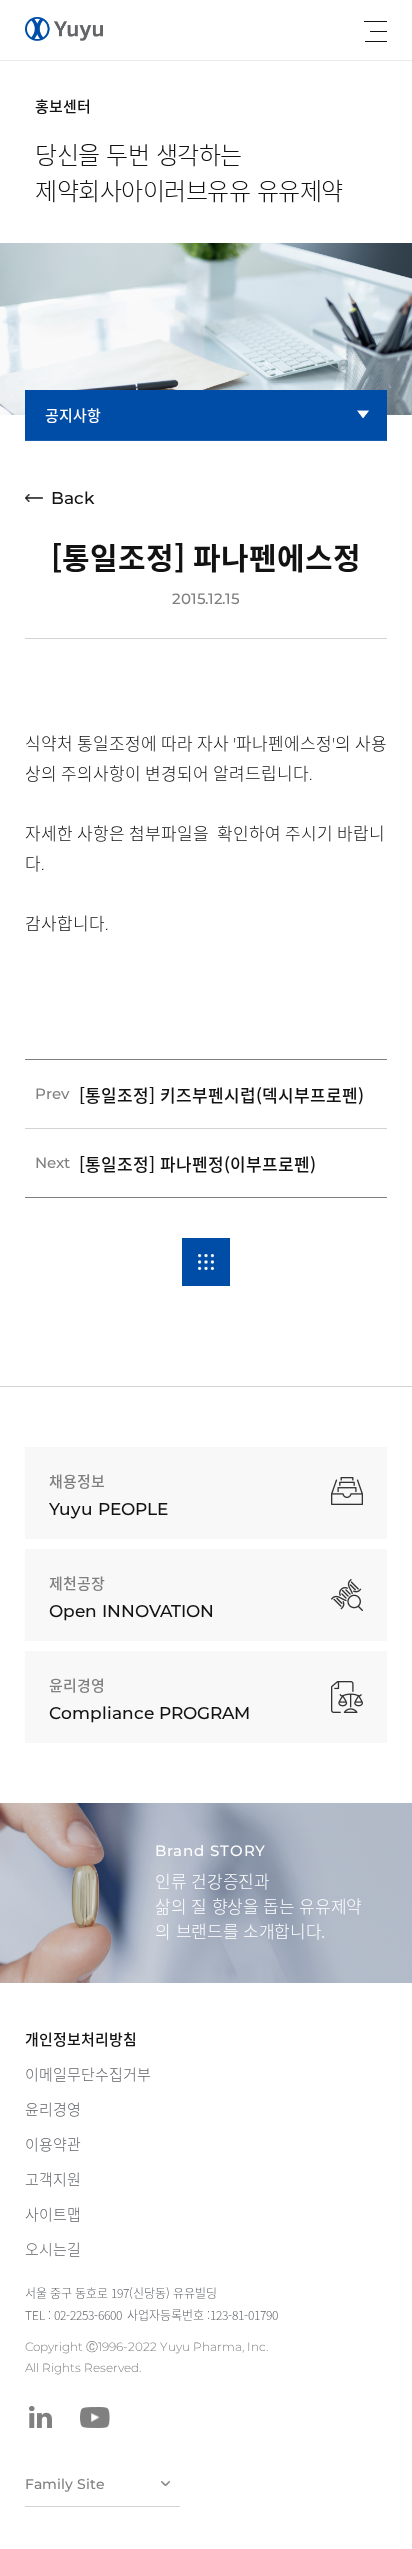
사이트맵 (53, 2214)
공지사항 (73, 415)
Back (72, 498)
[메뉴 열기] (375, 31)
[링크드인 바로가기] (40, 2417)
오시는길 (53, 2249)
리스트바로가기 (206, 1262)
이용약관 (53, 2144)
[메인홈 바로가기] (64, 29)
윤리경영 (53, 2109)
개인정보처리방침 (81, 2039)
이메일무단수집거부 (88, 2074)
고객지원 (53, 2179)
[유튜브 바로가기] (95, 2417)
